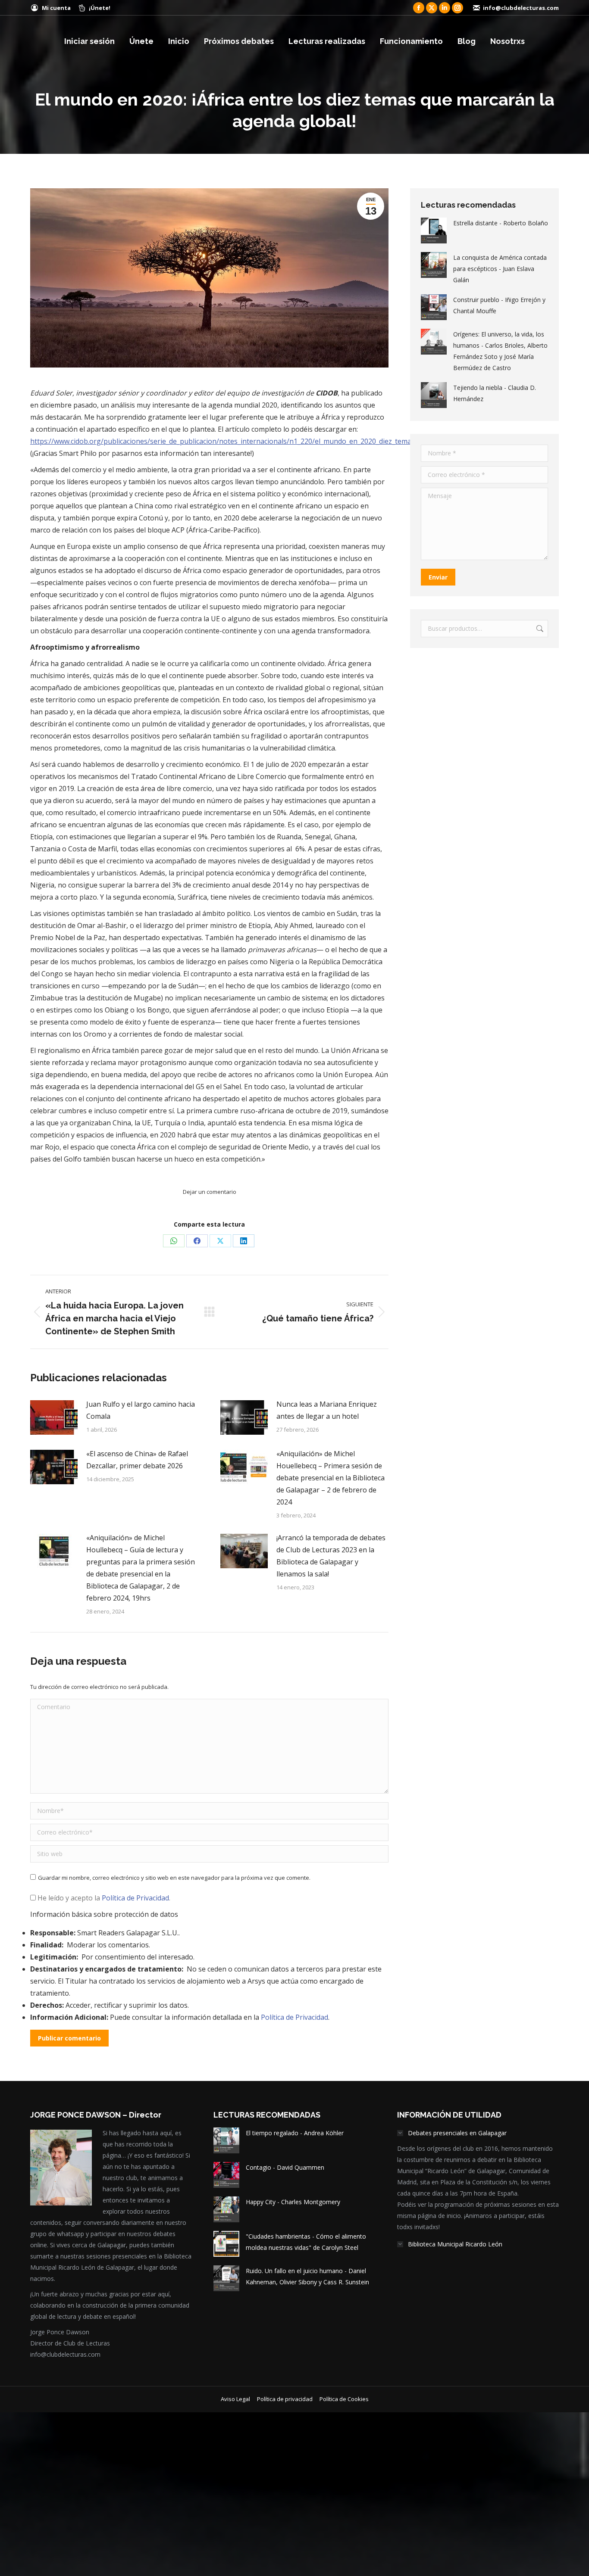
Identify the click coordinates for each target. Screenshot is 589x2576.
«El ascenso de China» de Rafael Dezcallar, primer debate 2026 (137, 1460)
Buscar (539, 629)
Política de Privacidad (135, 1898)
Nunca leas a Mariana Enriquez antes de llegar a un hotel (327, 1410)
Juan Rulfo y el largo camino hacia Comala (141, 1410)
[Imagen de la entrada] (54, 1417)
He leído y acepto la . (103, 1898)
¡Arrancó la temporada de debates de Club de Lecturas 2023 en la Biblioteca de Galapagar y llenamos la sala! (331, 1556)
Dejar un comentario (210, 1192)
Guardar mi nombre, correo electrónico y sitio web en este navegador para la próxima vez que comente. (174, 1878)
